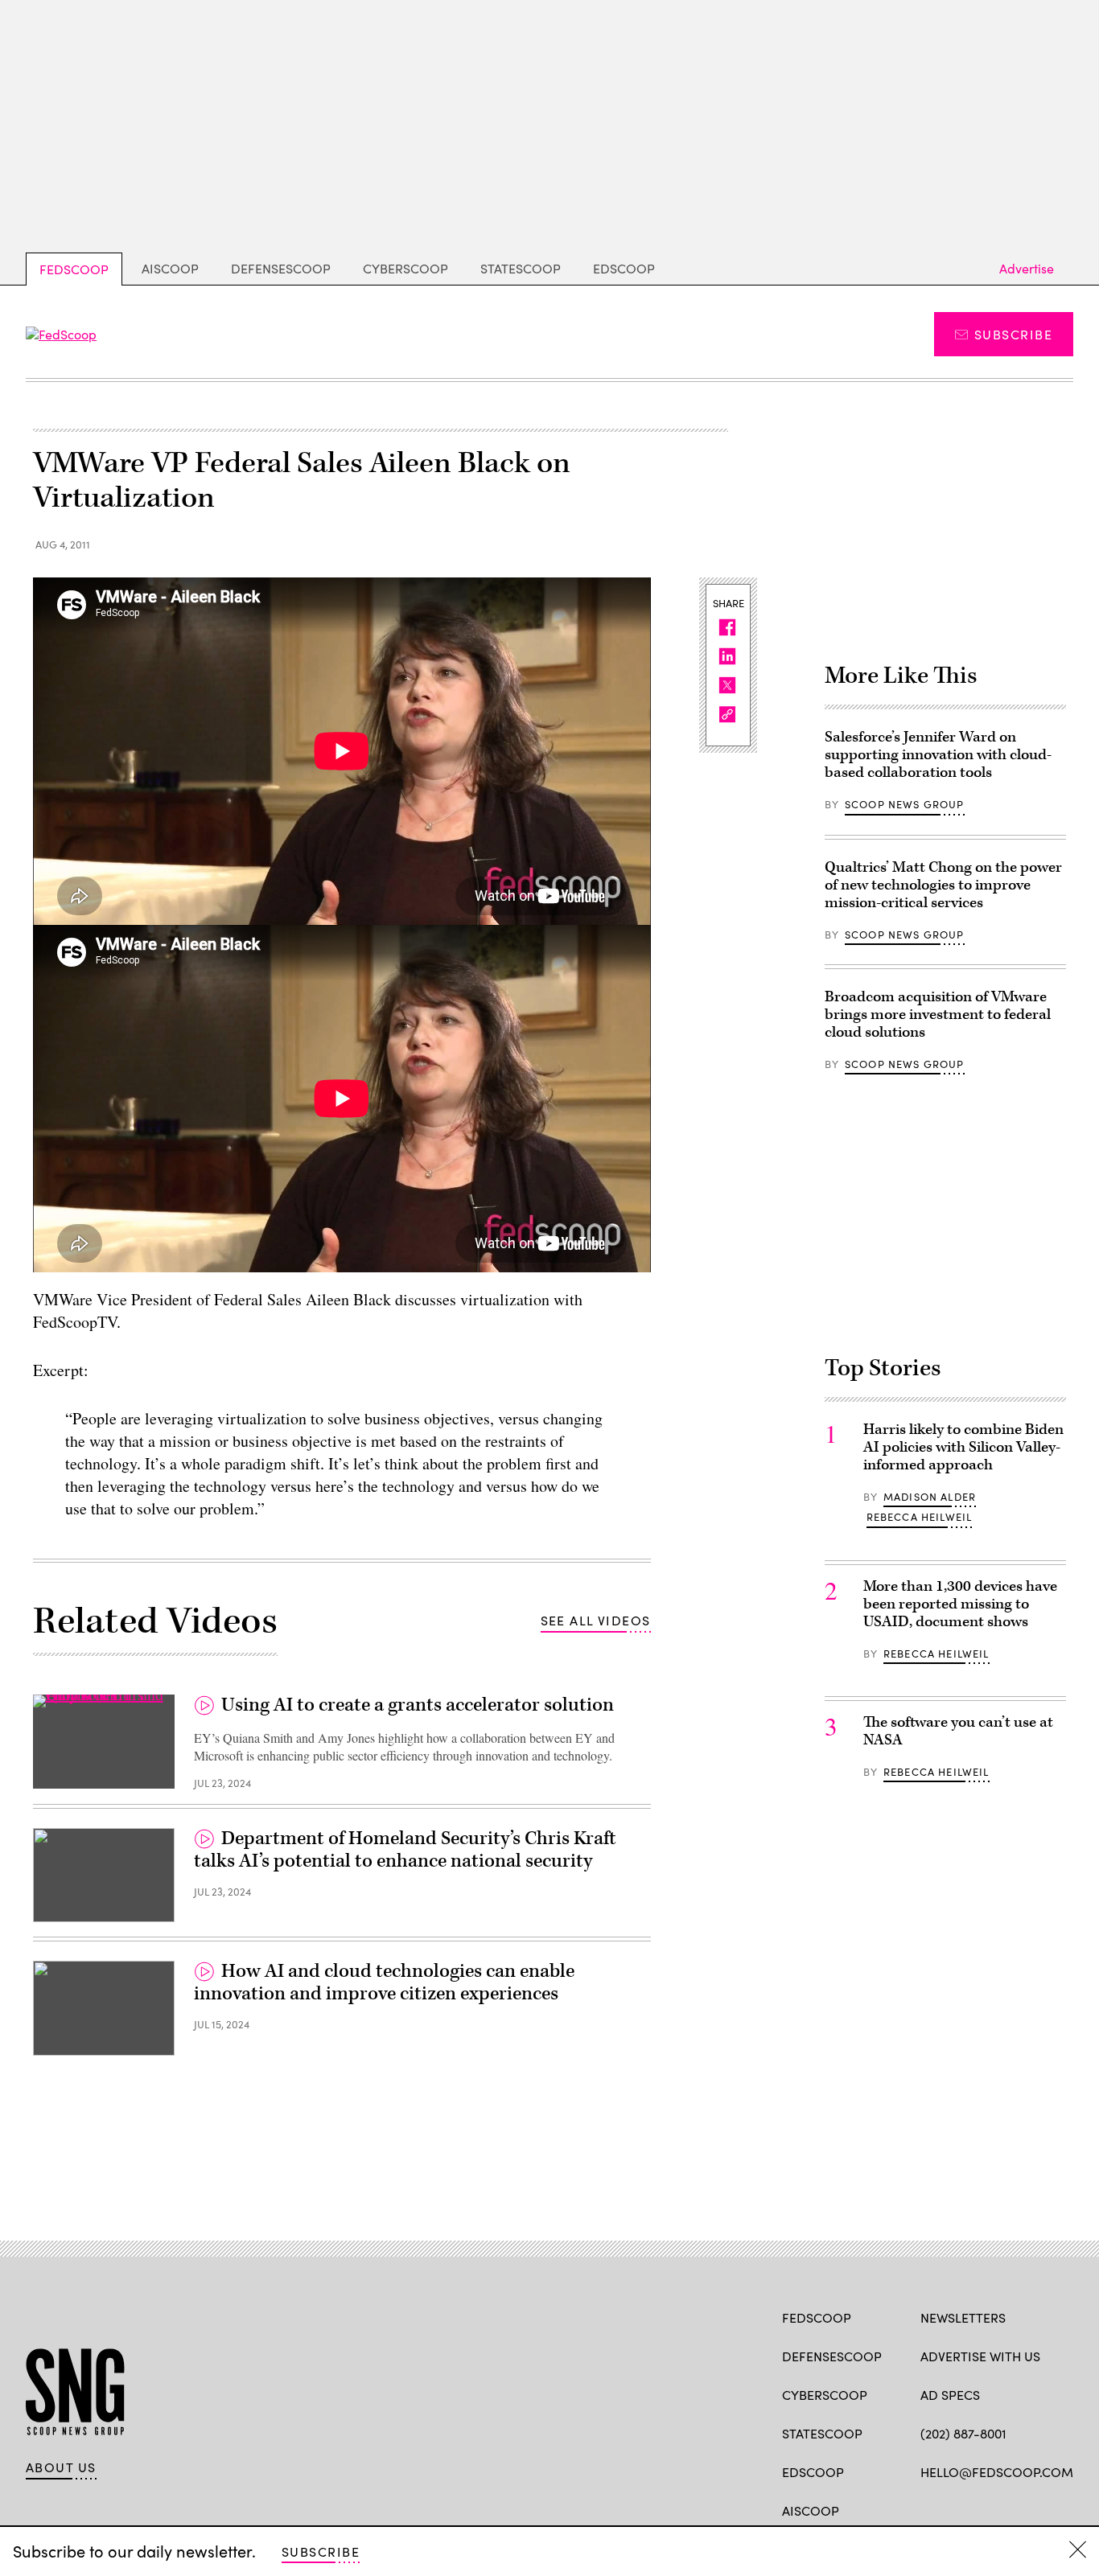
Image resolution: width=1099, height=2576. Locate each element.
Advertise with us (980, 2356)
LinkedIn (992, 2509)
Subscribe (1013, 334)
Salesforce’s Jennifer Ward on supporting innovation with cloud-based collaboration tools (938, 755)
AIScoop (170, 268)
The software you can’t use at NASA (958, 1731)
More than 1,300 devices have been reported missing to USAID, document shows (960, 1604)
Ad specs (950, 2395)
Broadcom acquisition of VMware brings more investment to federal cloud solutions (938, 1015)
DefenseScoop (281, 268)
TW (959, 2509)
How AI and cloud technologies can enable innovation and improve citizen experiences (384, 1982)
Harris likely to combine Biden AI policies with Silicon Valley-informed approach (963, 1447)
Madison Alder (930, 1497)
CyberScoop (405, 268)
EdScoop (624, 268)
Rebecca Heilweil (920, 1517)
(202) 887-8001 (963, 2433)
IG (1017, 2509)
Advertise (1027, 268)
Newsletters (963, 2317)
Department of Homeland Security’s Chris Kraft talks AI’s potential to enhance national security (405, 1850)
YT (1047, 2509)
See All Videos (596, 1620)
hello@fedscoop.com (997, 2472)
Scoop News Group (905, 804)
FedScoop (74, 269)
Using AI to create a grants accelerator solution (418, 1705)
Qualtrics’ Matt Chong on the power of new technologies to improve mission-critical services (943, 885)
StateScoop (521, 268)
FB (928, 2509)
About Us (61, 2467)
